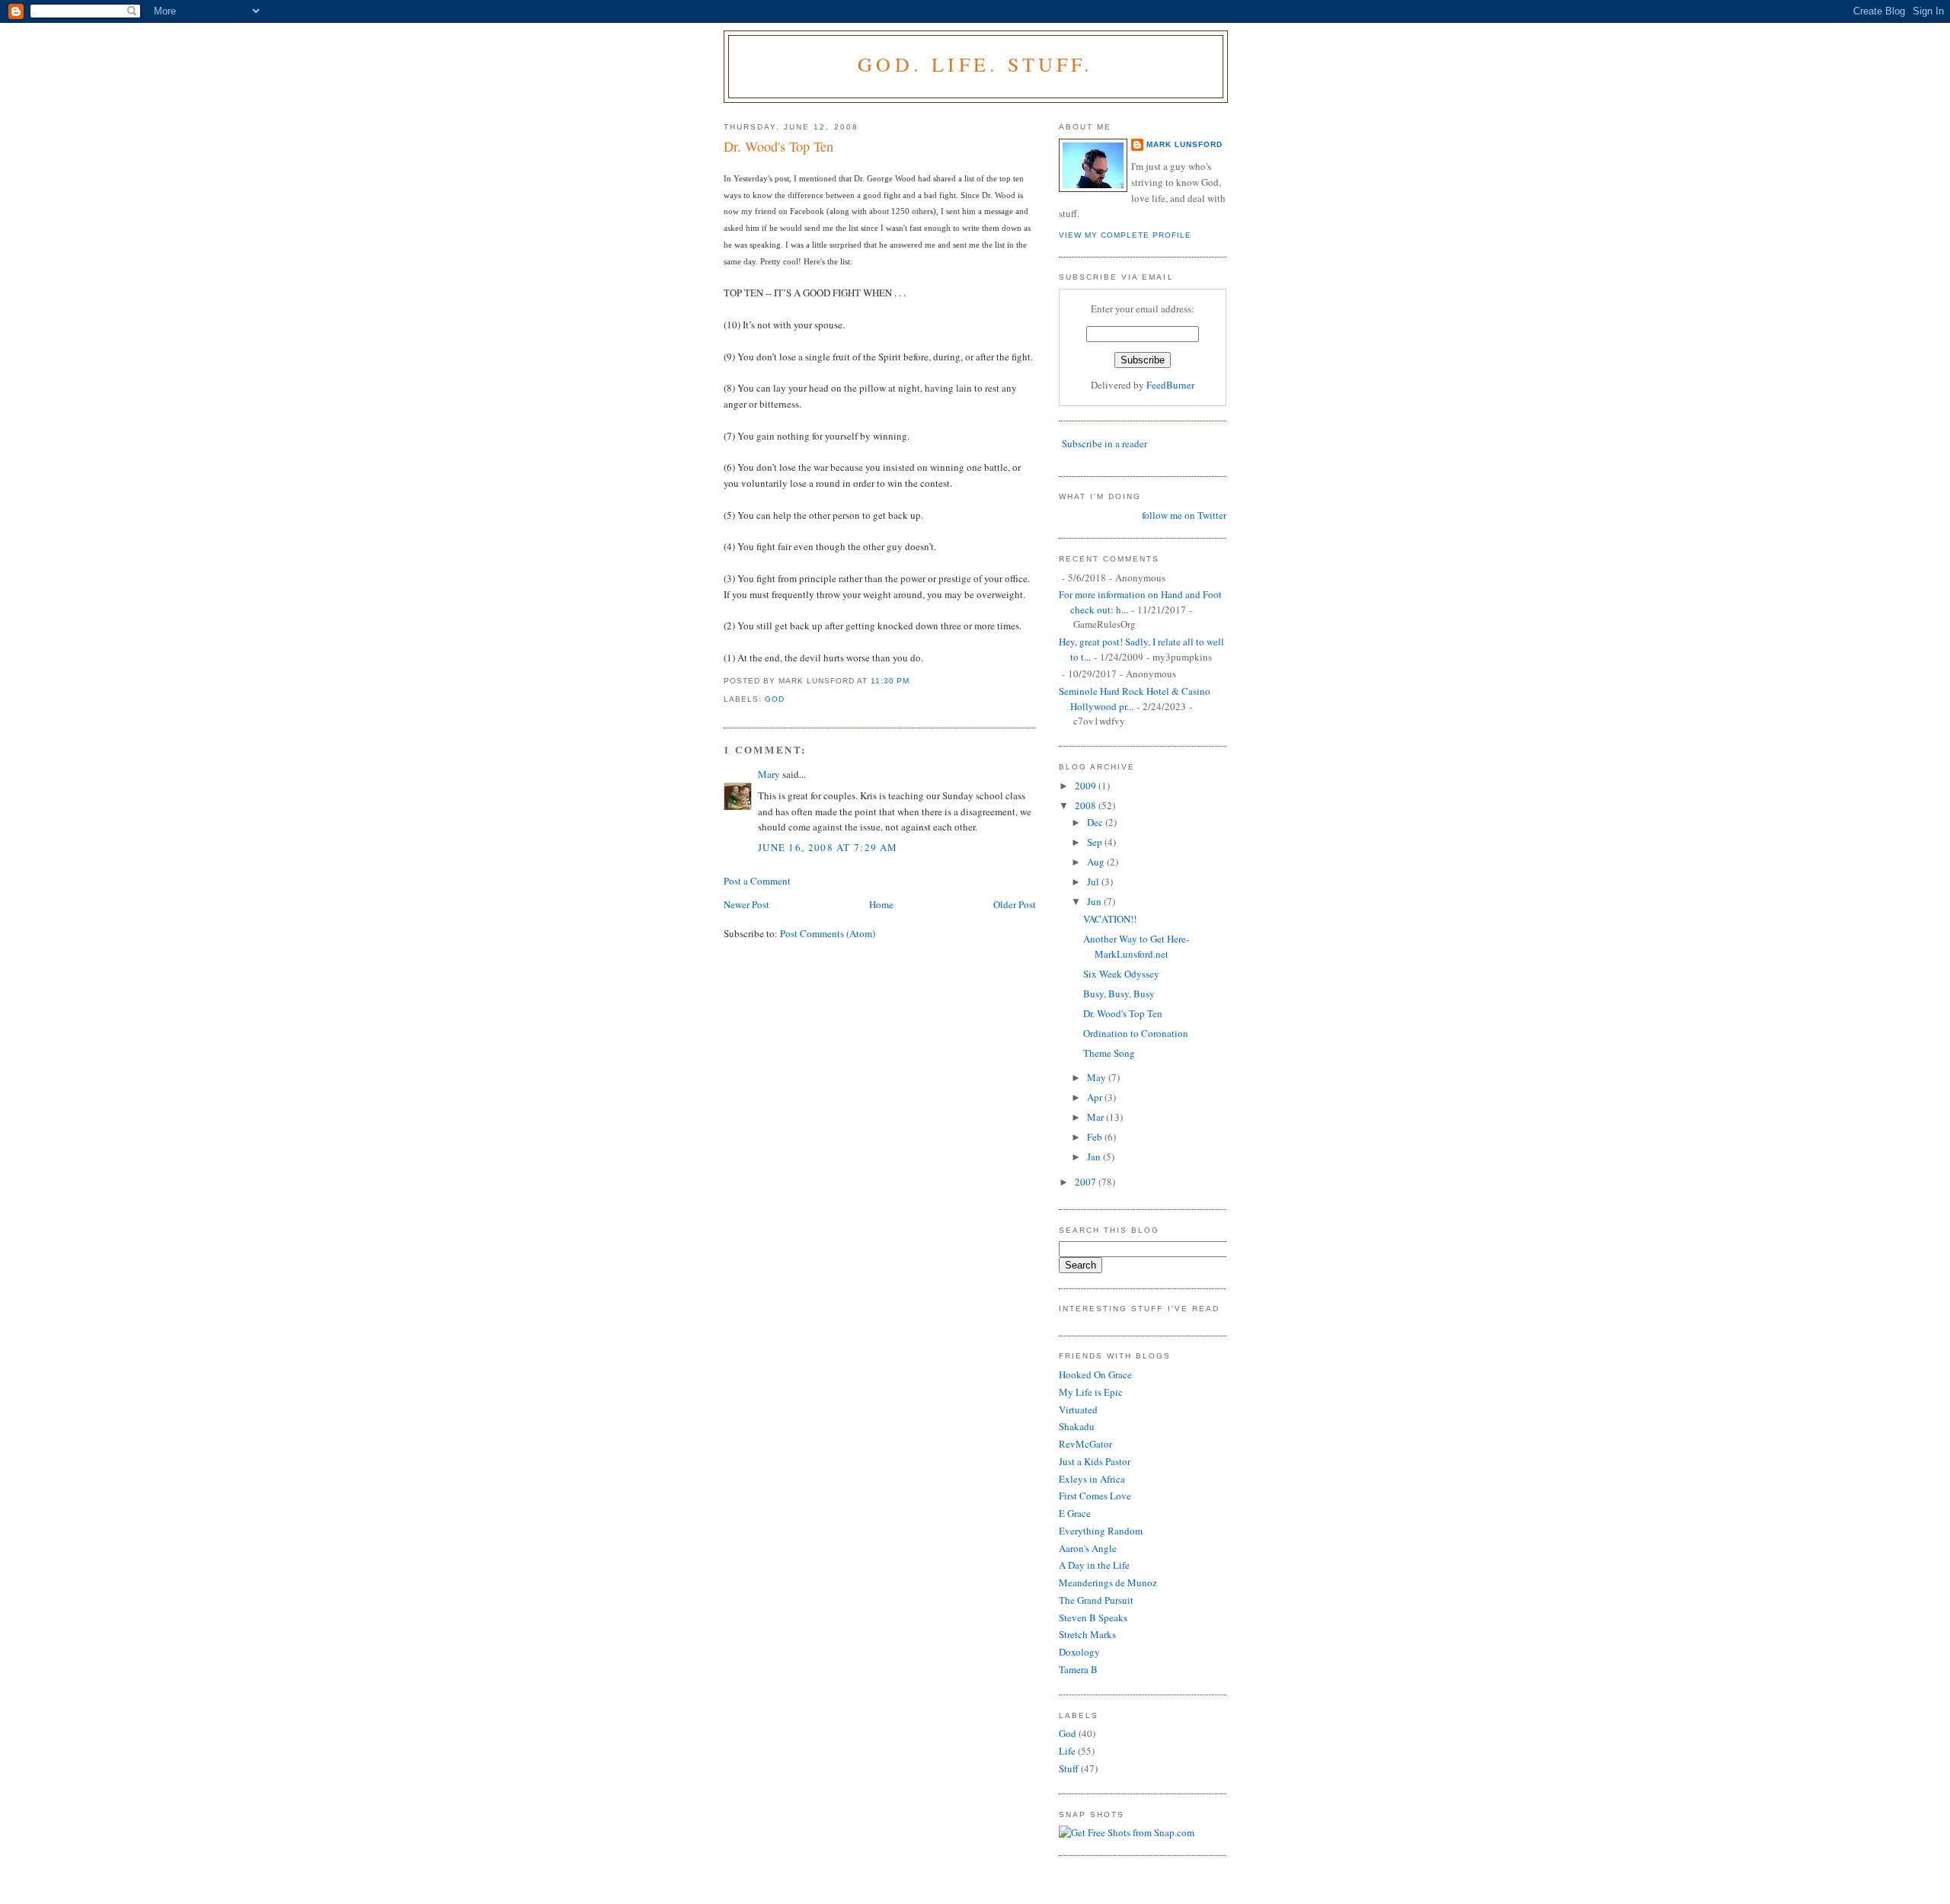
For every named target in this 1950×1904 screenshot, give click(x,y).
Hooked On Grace (1095, 1374)
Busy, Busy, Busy (1119, 994)
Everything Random (1101, 1531)
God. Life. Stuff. (975, 64)
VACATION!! (1110, 919)
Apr (1096, 1097)
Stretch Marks (1087, 1634)
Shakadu (1077, 1426)
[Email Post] (915, 681)
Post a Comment (757, 881)
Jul (1094, 882)
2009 (1087, 786)
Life (1067, 1751)
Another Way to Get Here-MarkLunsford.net (1136, 946)
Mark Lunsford (1184, 144)
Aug (1097, 862)
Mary (769, 774)
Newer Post (746, 904)
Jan (1095, 1157)
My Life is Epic (1091, 1392)
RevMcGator (1085, 1444)
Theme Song (1109, 1053)
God (775, 699)
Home (881, 904)
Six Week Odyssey (1121, 974)
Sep (1096, 842)
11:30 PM (890, 681)
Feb (1096, 1137)
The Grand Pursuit (1096, 1600)
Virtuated (1078, 1410)
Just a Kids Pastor (1095, 1461)
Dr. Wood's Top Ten (778, 146)
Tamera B (1078, 1669)
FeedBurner (1170, 385)
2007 (1087, 1182)
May (1098, 1077)
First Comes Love (1095, 1496)
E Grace (1075, 1513)
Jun (1095, 901)
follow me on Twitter (1184, 515)
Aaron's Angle (1088, 1548)
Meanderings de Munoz (1108, 1582)
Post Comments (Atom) (828, 933)
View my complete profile (1125, 235)
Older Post (1015, 904)
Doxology (1079, 1652)
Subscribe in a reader (1104, 443)
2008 (1087, 805)
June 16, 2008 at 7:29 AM (828, 847)
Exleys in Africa (1092, 1479)
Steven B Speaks (1093, 1618)
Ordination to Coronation (1136, 1033)
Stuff (1069, 1768)
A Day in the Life (1094, 1565)
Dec (1096, 822)
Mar (1096, 1117)
